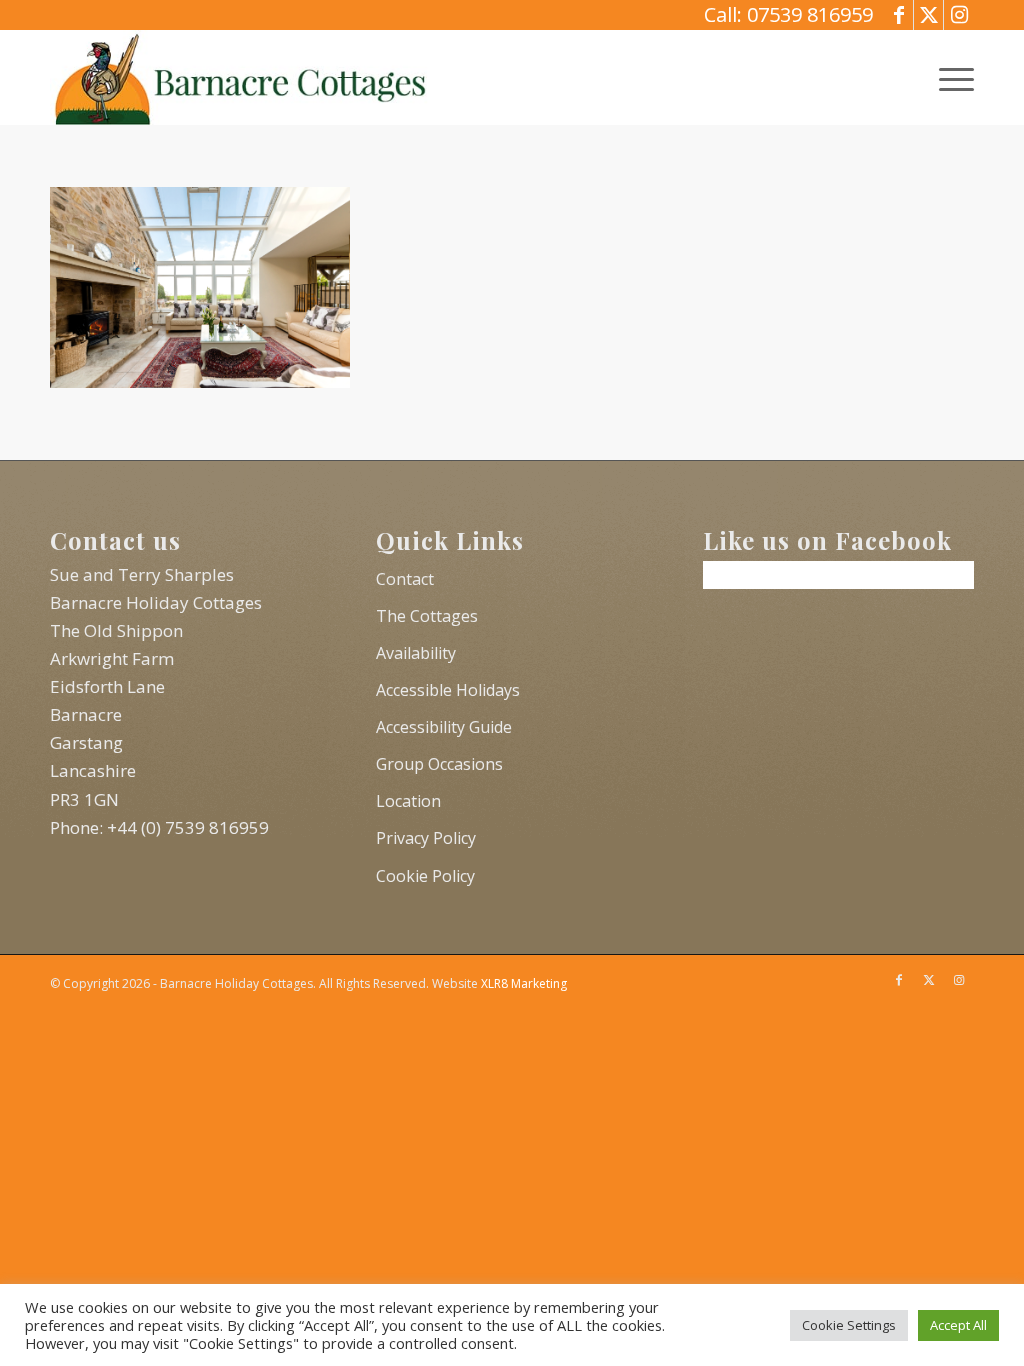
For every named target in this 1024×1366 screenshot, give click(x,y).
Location (408, 801)
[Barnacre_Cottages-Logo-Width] (240, 77)
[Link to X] (928, 15)
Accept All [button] (958, 1325)
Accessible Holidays (448, 690)
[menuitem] (950, 77)
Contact (405, 579)
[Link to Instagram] (959, 15)
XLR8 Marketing (524, 983)
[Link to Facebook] (898, 15)
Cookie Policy (425, 876)
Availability (416, 653)
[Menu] (950, 77)
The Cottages (427, 616)
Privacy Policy (426, 838)
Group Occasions (439, 764)
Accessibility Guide (444, 727)
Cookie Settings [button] (849, 1325)
